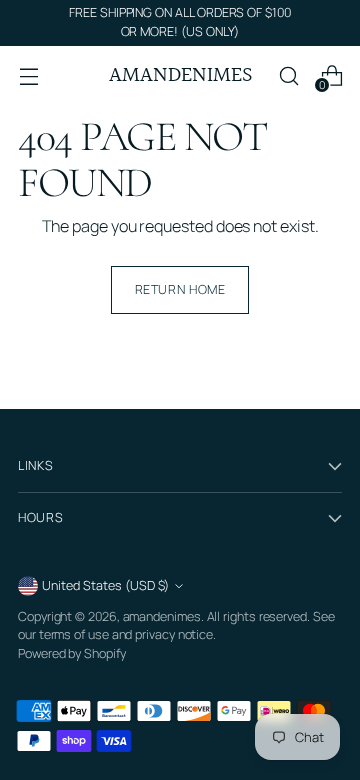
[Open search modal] (288, 75)
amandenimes (162, 616)
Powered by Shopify (72, 653)
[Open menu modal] (28, 75)
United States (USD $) (105, 585)
